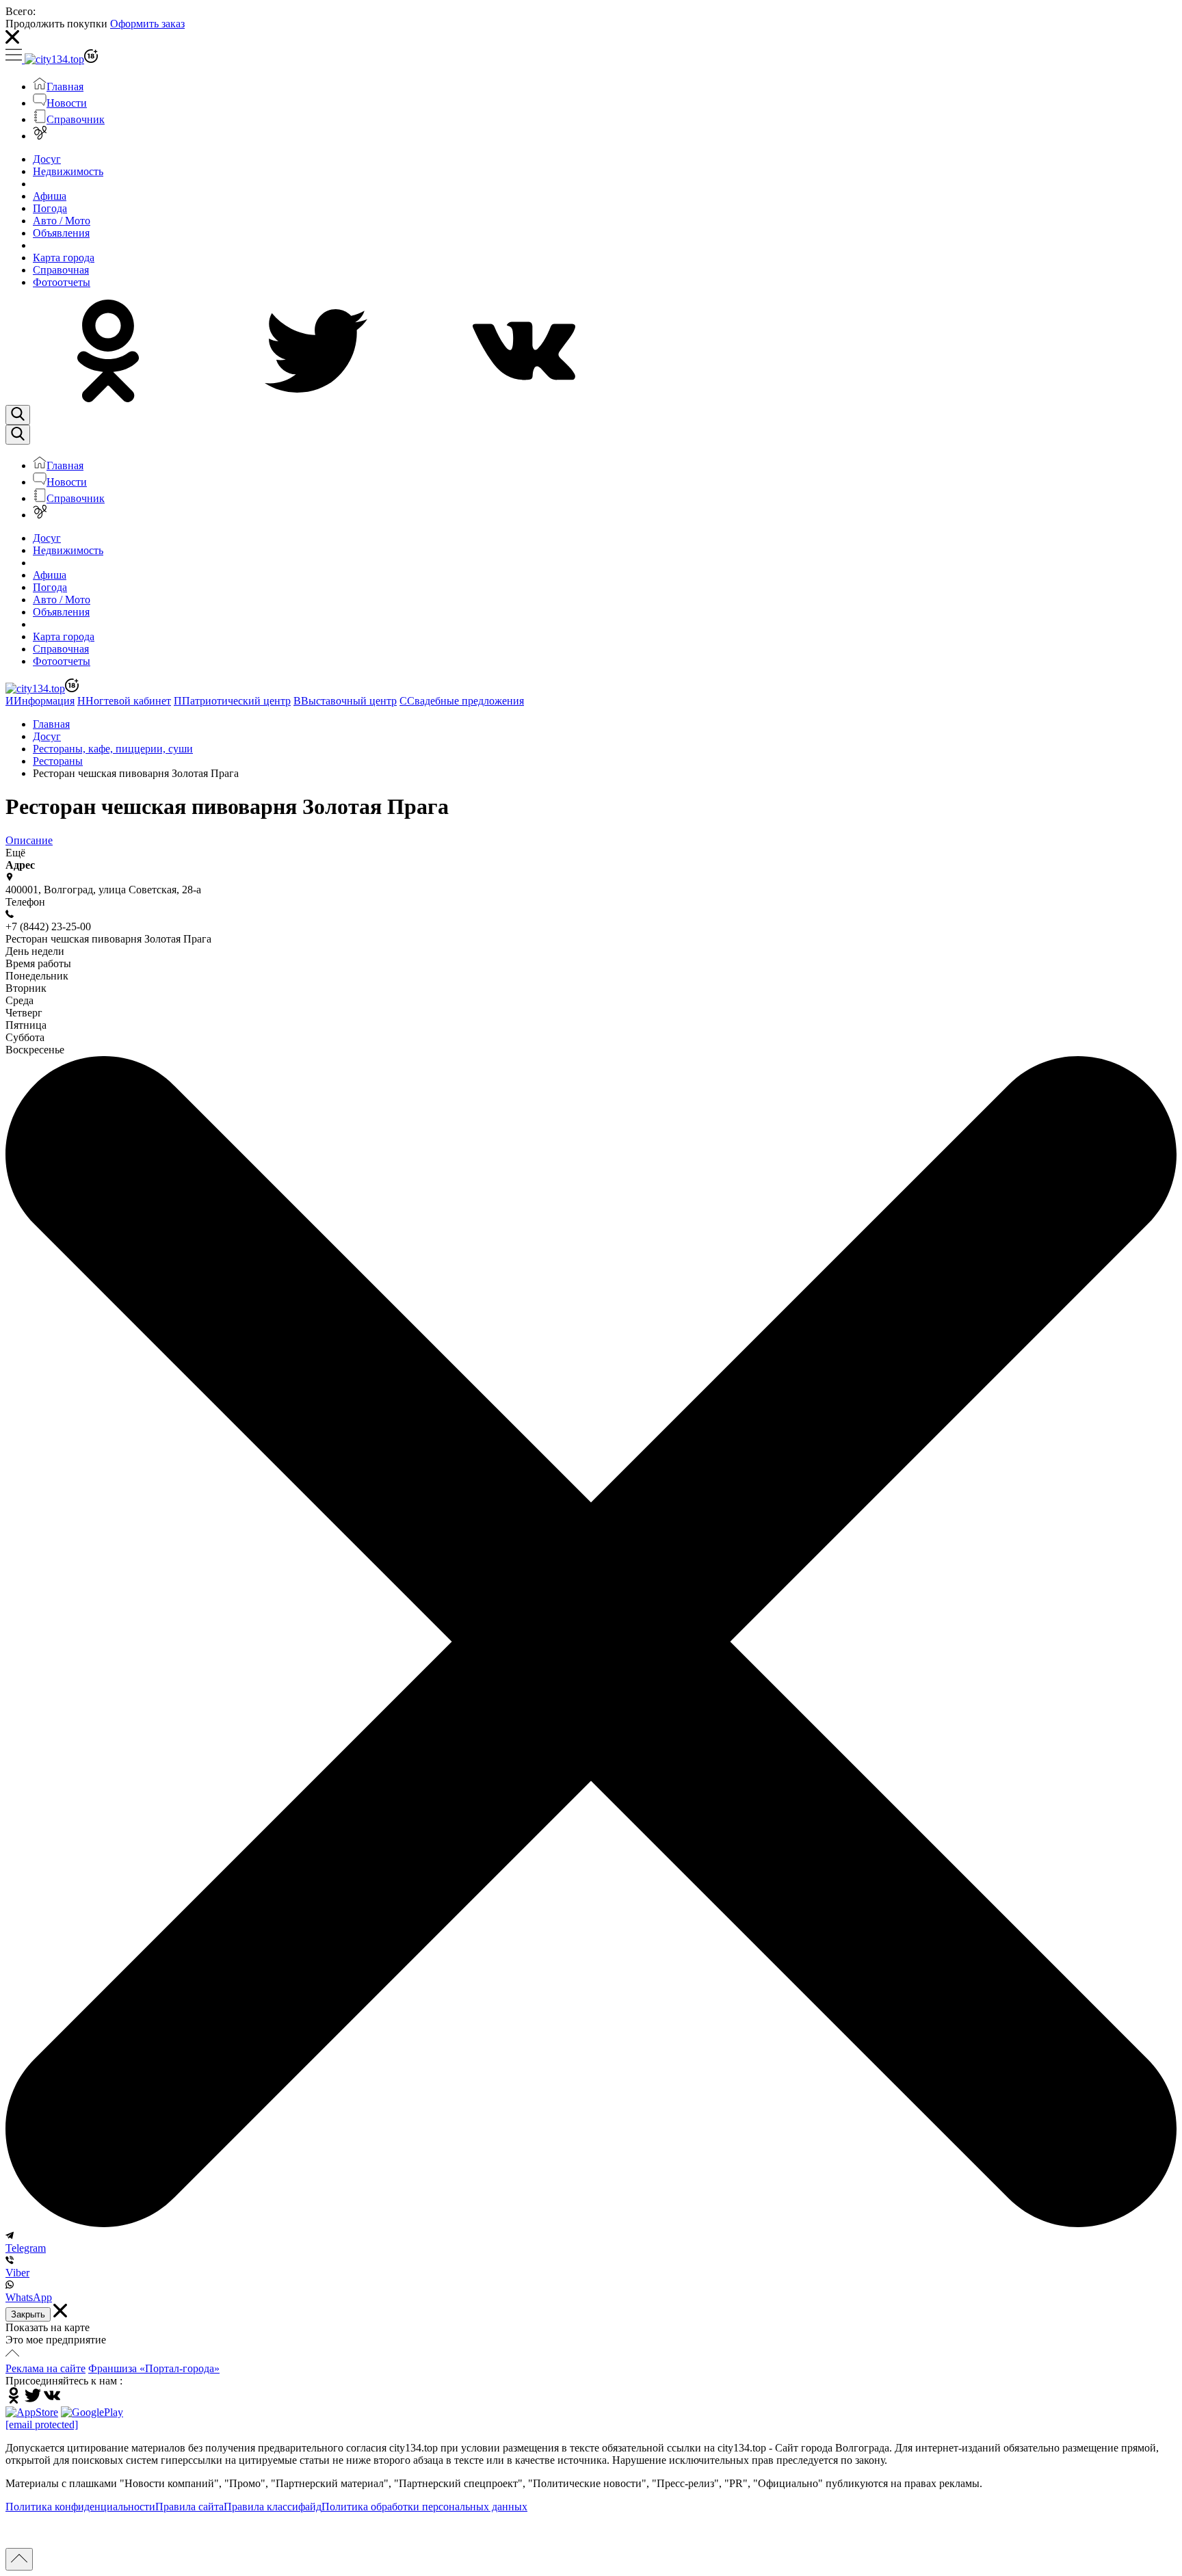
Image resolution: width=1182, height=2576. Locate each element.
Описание (29, 840)
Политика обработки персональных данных (424, 2507)
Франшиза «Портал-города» (154, 2368)
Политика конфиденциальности (80, 2507)
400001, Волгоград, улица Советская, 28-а (103, 890)
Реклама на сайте (45, 2368)
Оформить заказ (147, 24)
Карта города (64, 258)
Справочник (76, 119)
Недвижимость (68, 171)
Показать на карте (48, 2327)
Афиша (50, 196)
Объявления (61, 233)
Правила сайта (189, 2507)
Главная (65, 87)
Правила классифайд (273, 2507)
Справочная (61, 270)
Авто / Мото (62, 221)
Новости (67, 103)
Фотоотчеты (62, 282)
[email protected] (42, 2424)
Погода (50, 208)
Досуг (47, 159)
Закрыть (28, 2314)
